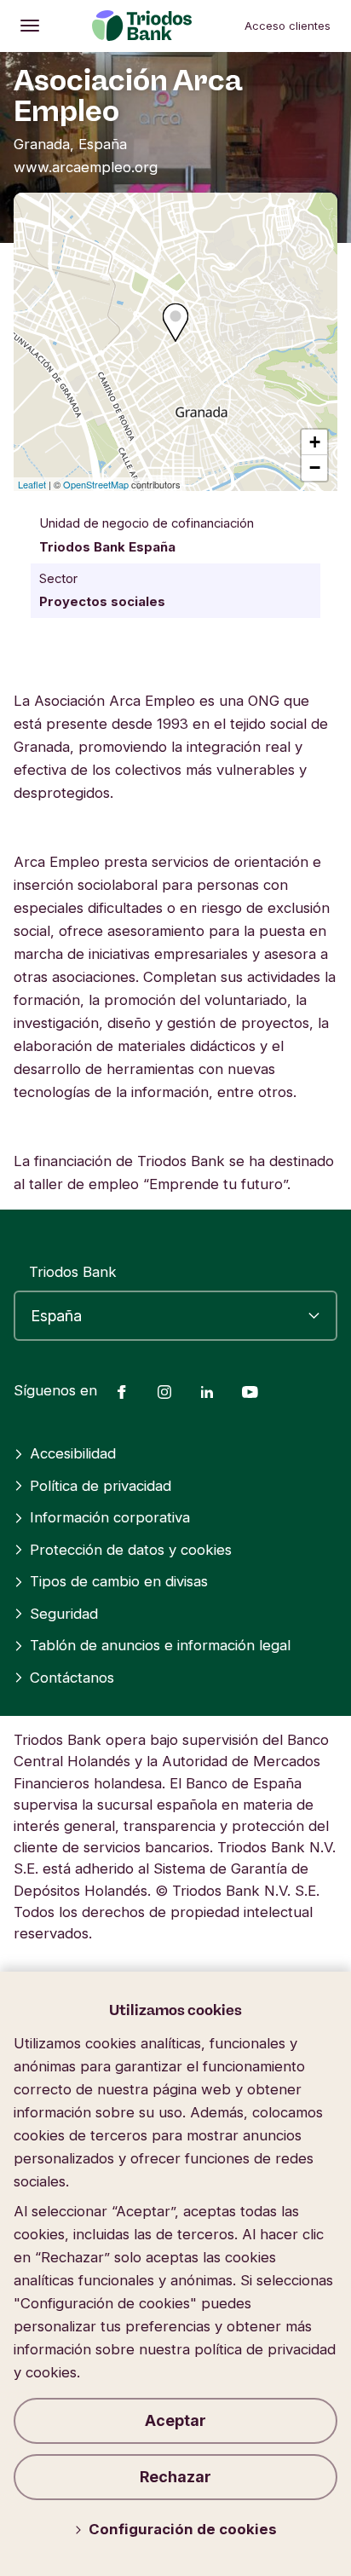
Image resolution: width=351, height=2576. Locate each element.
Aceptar (175, 2420)
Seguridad (64, 1614)
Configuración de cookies (183, 2529)
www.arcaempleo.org (86, 167)
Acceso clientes (288, 26)
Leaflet (32, 484)
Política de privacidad (101, 1486)
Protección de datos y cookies (131, 1550)
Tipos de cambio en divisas (119, 1581)
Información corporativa (110, 1517)
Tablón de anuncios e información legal (160, 1645)
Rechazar (175, 2477)
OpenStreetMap (96, 484)
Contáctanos (72, 1678)
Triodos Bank (73, 1272)
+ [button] (315, 442)
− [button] (315, 468)
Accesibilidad (73, 1453)
